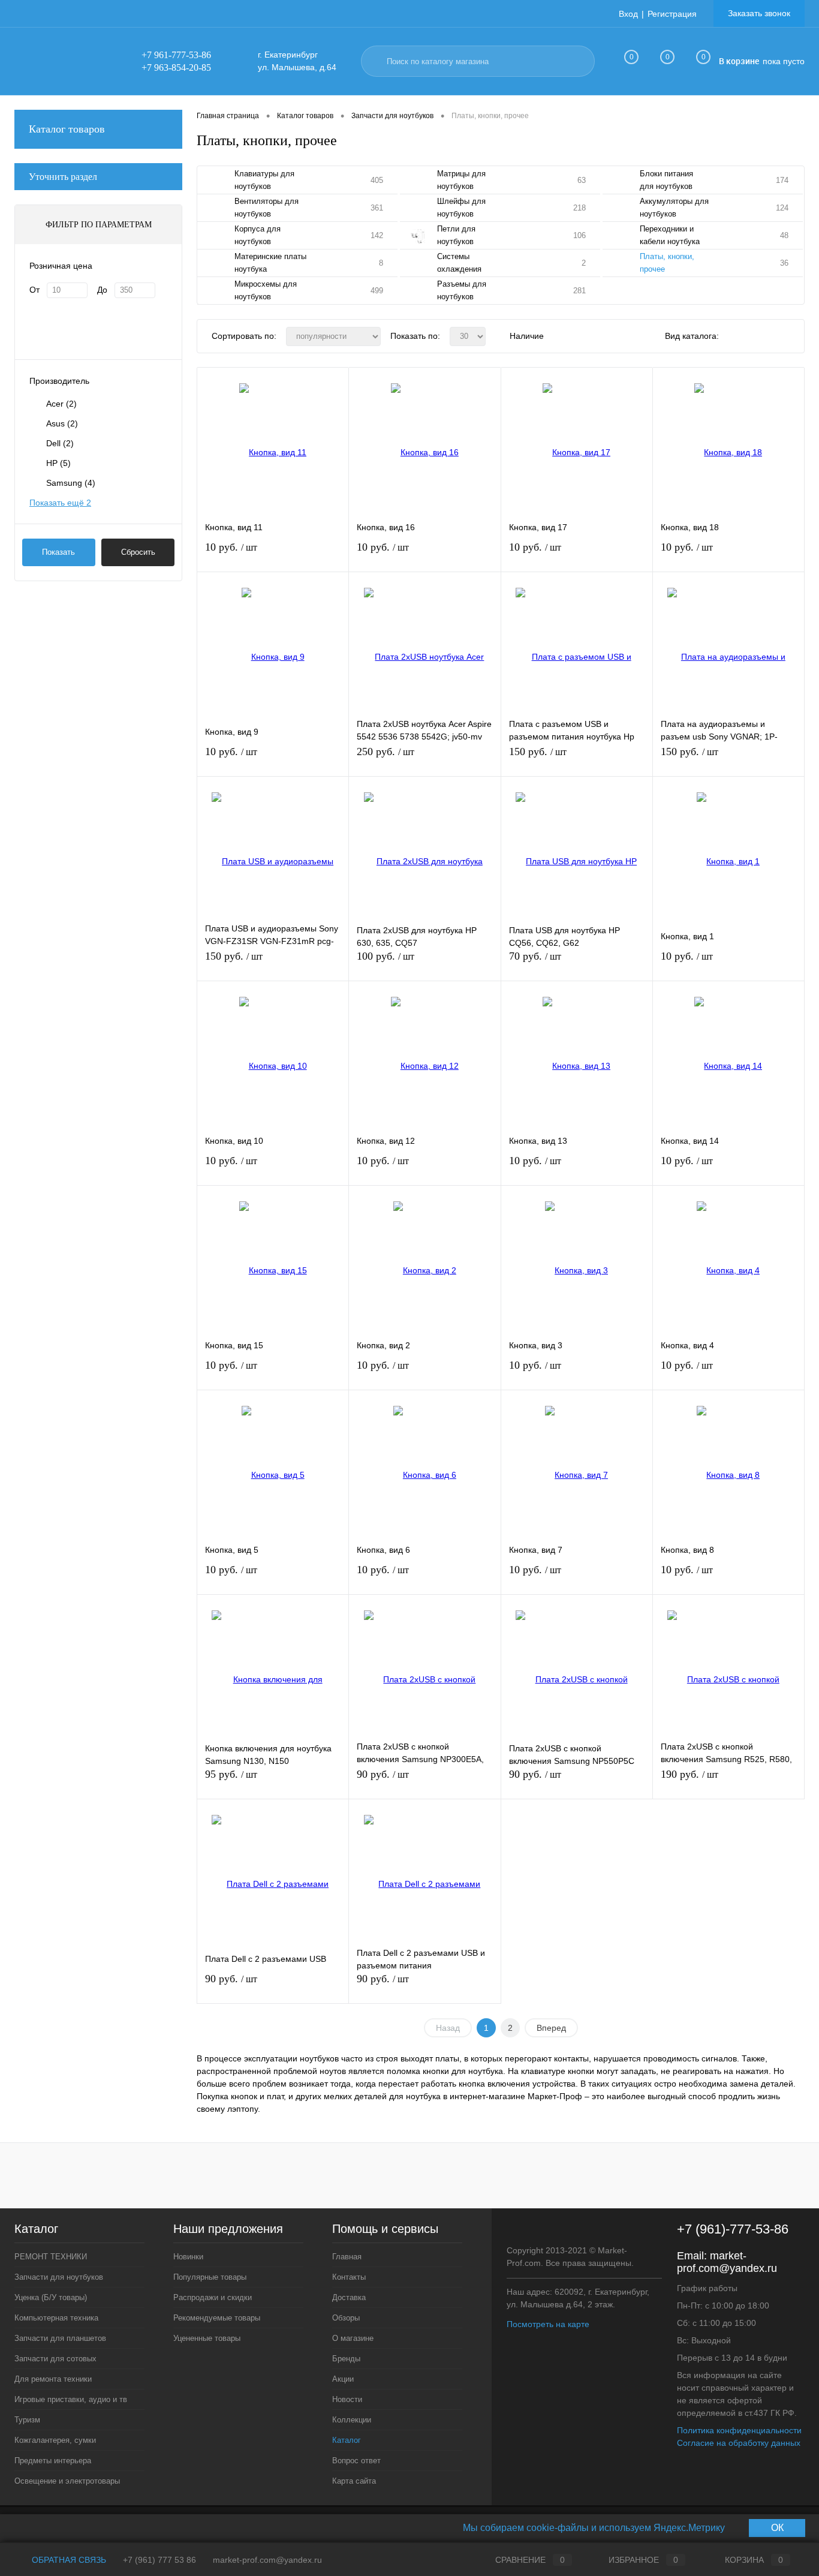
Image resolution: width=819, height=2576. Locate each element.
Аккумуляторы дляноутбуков (674, 208)
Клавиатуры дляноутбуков (264, 180)
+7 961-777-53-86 (176, 55)
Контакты (349, 2277)
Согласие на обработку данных (739, 2443)
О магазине (353, 2338)
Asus (62, 423)
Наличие (527, 336)
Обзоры (346, 2318)
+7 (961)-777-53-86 (733, 2229)
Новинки (188, 2257)
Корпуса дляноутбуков (258, 235)
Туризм (27, 2420)
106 (579, 235)
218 (579, 208)
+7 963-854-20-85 (176, 67)
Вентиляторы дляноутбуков (267, 208)
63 (582, 180)
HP (58, 463)
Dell (60, 443)
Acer (61, 404)
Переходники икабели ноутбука (670, 235)
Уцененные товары (207, 2338)
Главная (347, 2257)
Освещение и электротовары (67, 2481)
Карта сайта (354, 2481)
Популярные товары (210, 2277)
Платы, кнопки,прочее (667, 263)
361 (377, 208)
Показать (58, 552)
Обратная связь (68, 2560)
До (102, 290)
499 (377, 291)
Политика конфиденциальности (739, 2430)
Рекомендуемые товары (217, 2318)
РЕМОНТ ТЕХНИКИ (51, 2257)
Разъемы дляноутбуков (462, 290)
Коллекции (352, 2420)
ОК (777, 2528)
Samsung (71, 483)
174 (782, 180)
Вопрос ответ (356, 2461)
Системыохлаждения (459, 263)
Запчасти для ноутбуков (59, 2277)
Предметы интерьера (53, 2461)
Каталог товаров (67, 129)
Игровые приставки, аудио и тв (71, 2399)
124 (782, 208)
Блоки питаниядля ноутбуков (666, 180)
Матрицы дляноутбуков (461, 180)
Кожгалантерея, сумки (55, 2440)
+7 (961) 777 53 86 (159, 2560)
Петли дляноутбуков (456, 235)
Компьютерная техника (56, 2318)
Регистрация (672, 14)
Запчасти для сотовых (55, 2359)
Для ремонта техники (53, 2379)
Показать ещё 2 (60, 503)
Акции (343, 2379)
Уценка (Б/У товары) (51, 2297)
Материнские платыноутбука (270, 263)
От (34, 290)
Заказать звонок (759, 13)
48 (784, 235)
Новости (347, 2399)
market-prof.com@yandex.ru (727, 2262)
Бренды (346, 2359)
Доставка (349, 2297)
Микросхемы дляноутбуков (266, 290)
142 (377, 235)
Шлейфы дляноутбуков (461, 208)
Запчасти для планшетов (60, 2338)
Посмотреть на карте (548, 2324)
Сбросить (138, 552)
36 (784, 263)
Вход (628, 14)
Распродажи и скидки (213, 2297)
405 (377, 180)
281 (579, 291)
